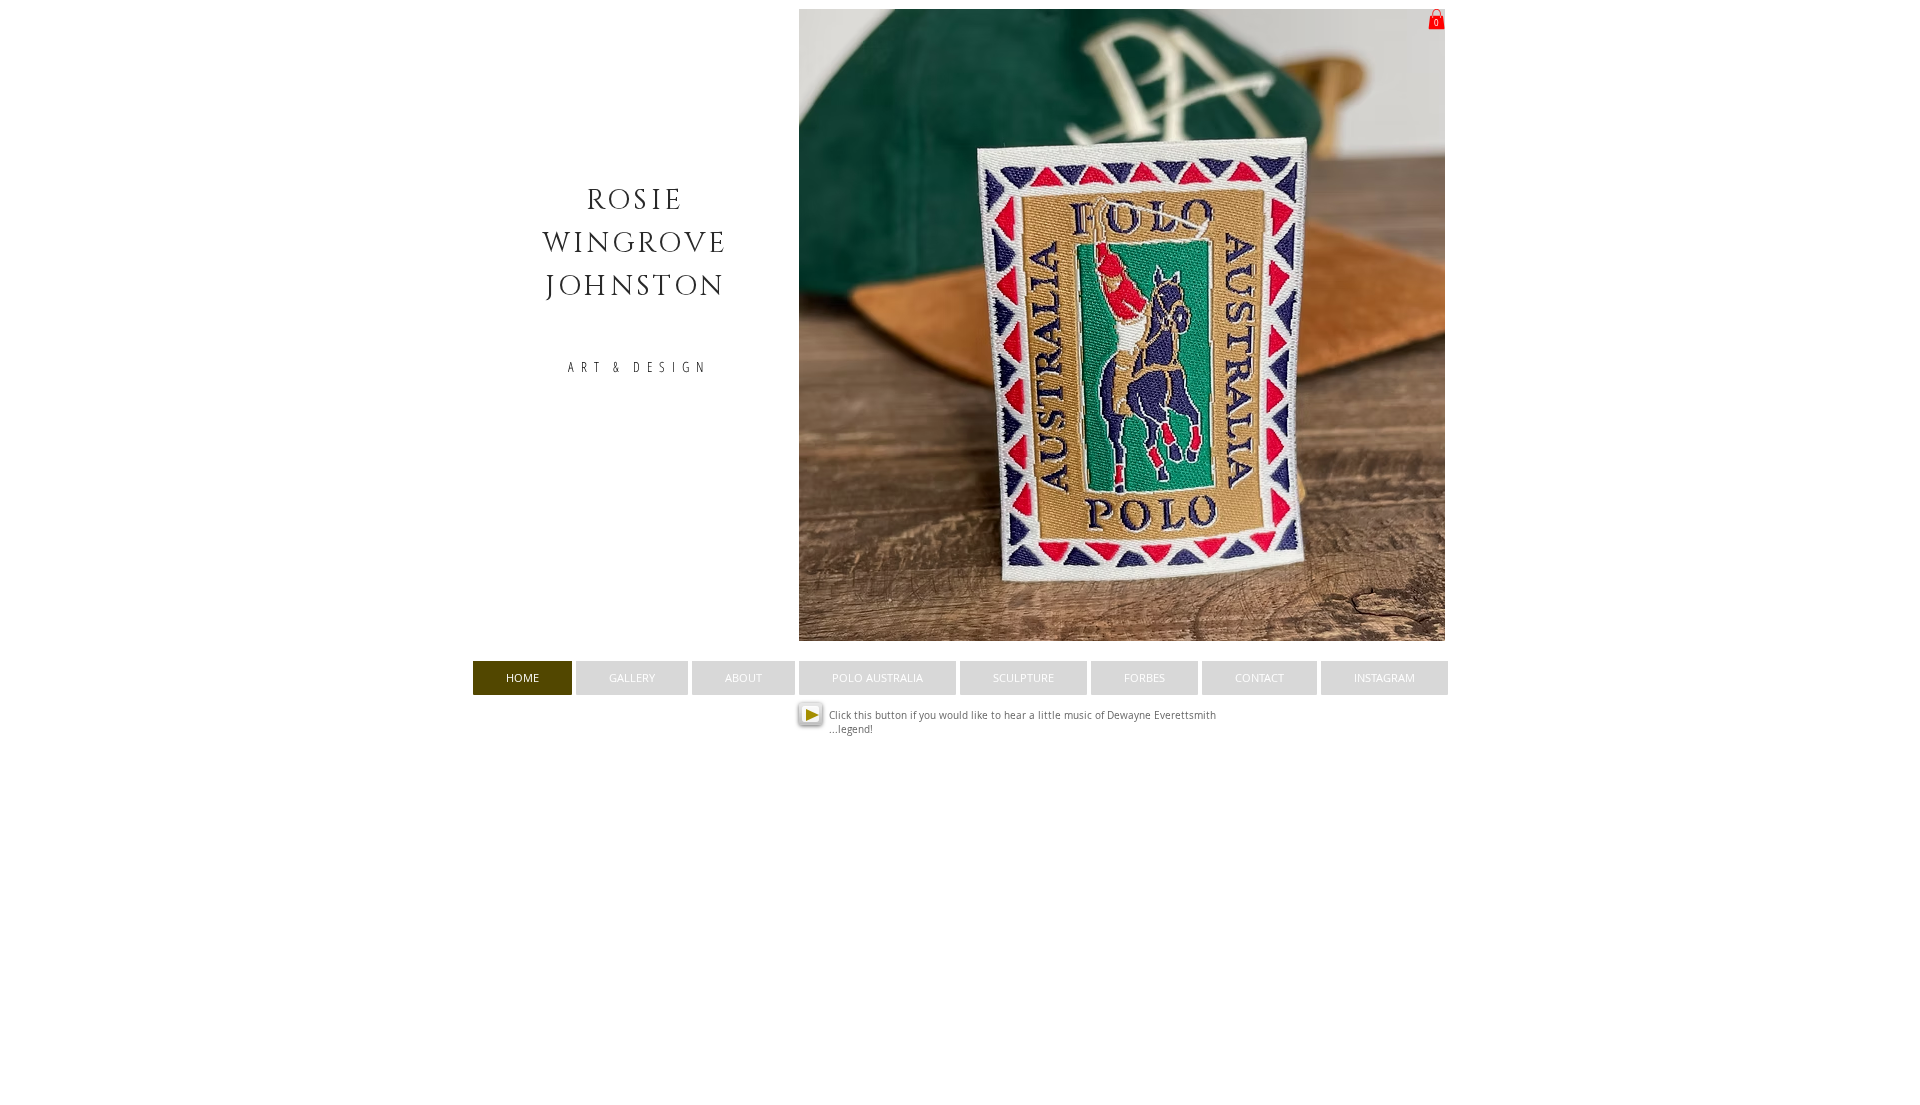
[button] (1122, 325)
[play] (1396, 623)
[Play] (810, 714)
